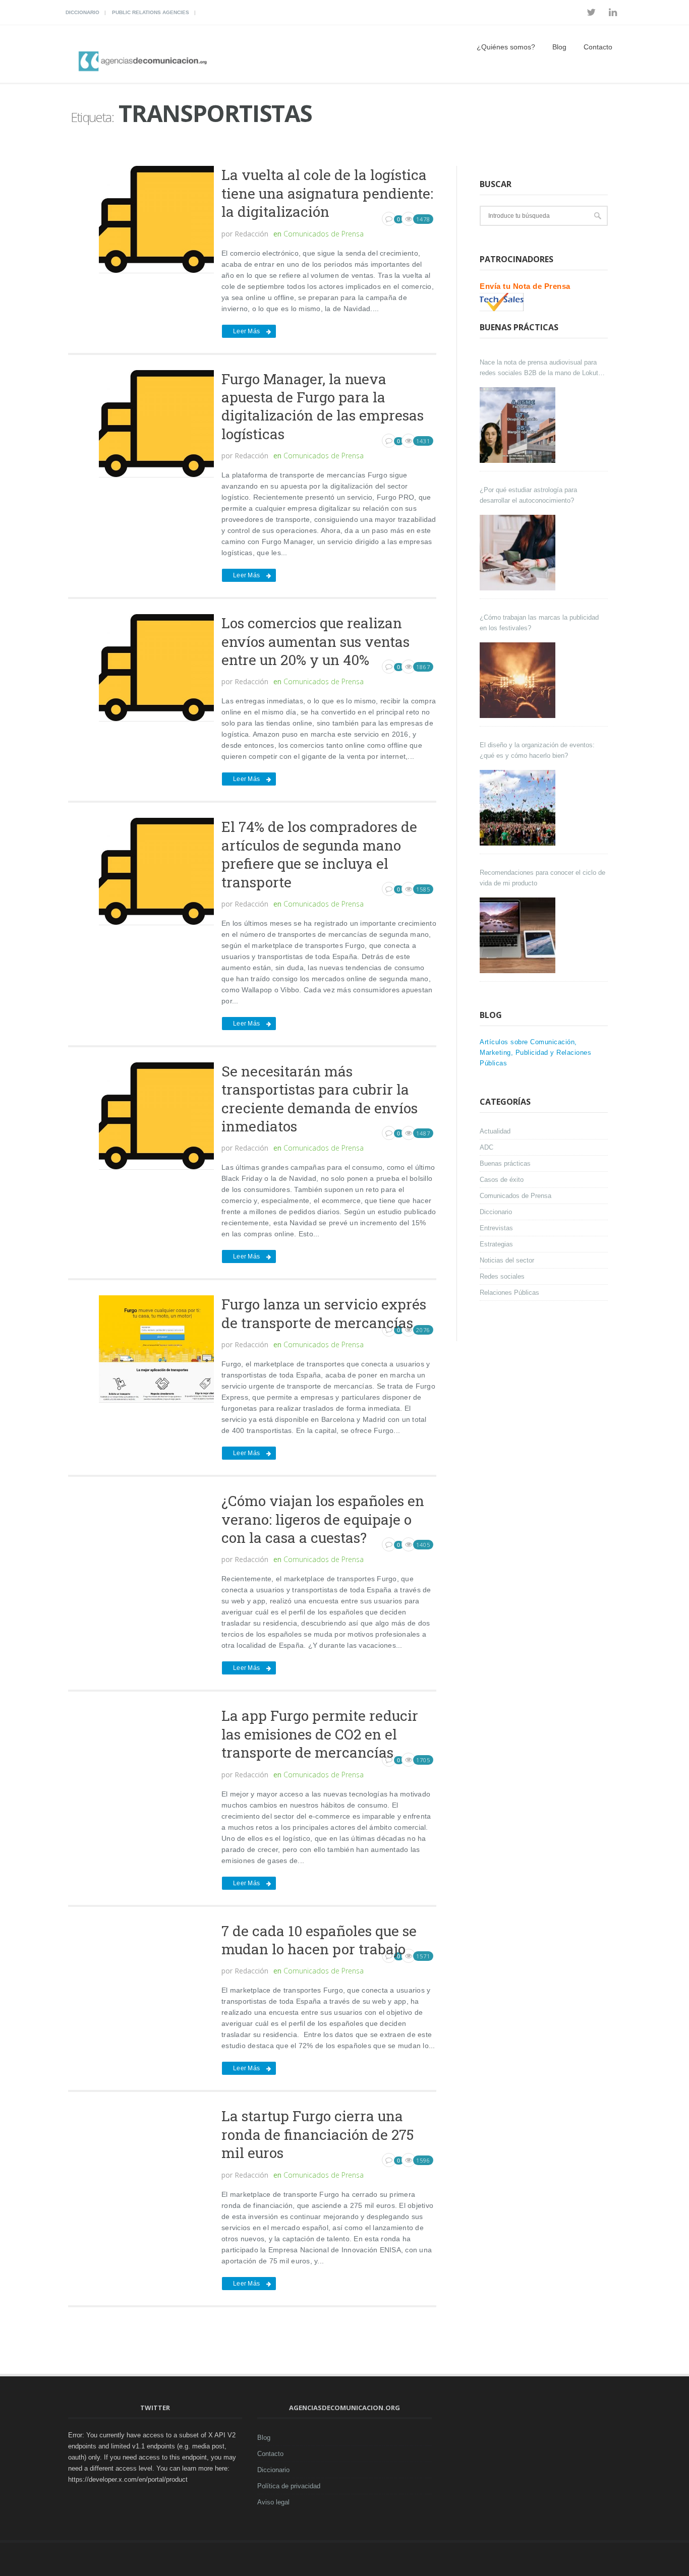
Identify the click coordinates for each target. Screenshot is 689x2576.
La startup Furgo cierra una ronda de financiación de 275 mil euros (318, 2134)
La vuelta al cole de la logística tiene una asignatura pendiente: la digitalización (327, 193)
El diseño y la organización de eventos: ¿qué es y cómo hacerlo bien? (537, 750)
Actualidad (495, 1131)
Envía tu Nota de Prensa (525, 286)
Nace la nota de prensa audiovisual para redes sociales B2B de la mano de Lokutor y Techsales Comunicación (542, 368)
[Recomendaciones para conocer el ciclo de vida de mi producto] (519, 935)
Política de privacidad (289, 2486)
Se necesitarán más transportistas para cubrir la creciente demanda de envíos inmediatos (320, 1099)
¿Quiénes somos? (506, 47)
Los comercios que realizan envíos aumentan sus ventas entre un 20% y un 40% (315, 641)
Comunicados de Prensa (324, 234)
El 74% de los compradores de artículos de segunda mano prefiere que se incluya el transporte (319, 854)
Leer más (246, 331)
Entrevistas (496, 1228)
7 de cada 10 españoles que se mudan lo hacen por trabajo (319, 1940)
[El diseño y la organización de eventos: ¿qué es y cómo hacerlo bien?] (519, 808)
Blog (559, 47)
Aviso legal (273, 2502)
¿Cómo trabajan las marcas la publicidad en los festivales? (539, 623)
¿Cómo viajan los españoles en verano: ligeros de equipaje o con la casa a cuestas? (323, 1519)
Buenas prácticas (505, 1163)
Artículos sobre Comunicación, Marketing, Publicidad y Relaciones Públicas (535, 1053)
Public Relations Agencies (151, 12)
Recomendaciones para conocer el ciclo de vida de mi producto (542, 878)
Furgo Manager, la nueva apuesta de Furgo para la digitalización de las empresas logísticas (323, 406)
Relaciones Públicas (509, 1293)
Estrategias (496, 1244)
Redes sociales (502, 1276)
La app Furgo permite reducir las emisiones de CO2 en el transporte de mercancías (320, 1734)
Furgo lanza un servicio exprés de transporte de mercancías (324, 1313)
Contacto (598, 47)
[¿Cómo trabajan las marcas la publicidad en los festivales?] (519, 680)
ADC (486, 1147)
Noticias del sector (507, 1260)
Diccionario (82, 12)
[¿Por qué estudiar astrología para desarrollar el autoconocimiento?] (519, 553)
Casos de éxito (502, 1180)
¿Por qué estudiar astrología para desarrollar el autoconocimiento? (528, 495)
